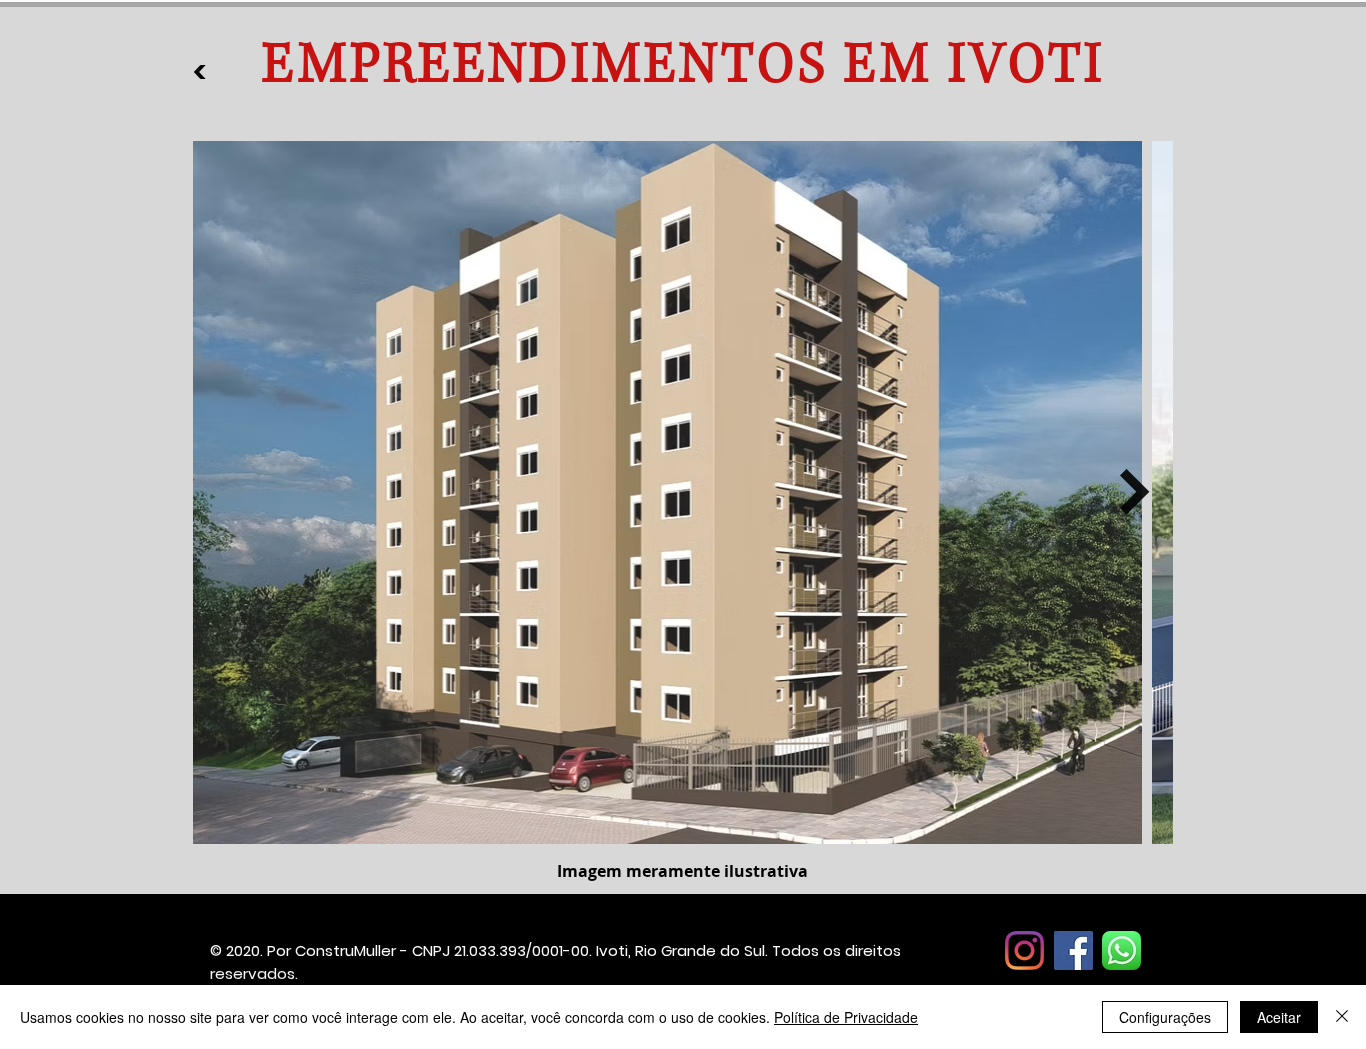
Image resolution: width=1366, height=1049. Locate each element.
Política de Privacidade (846, 1017)
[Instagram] (1024, 950)
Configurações (1165, 1017)
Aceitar (1279, 1017)
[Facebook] (1073, 950)
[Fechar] (1342, 1017)
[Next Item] (1135, 492)
